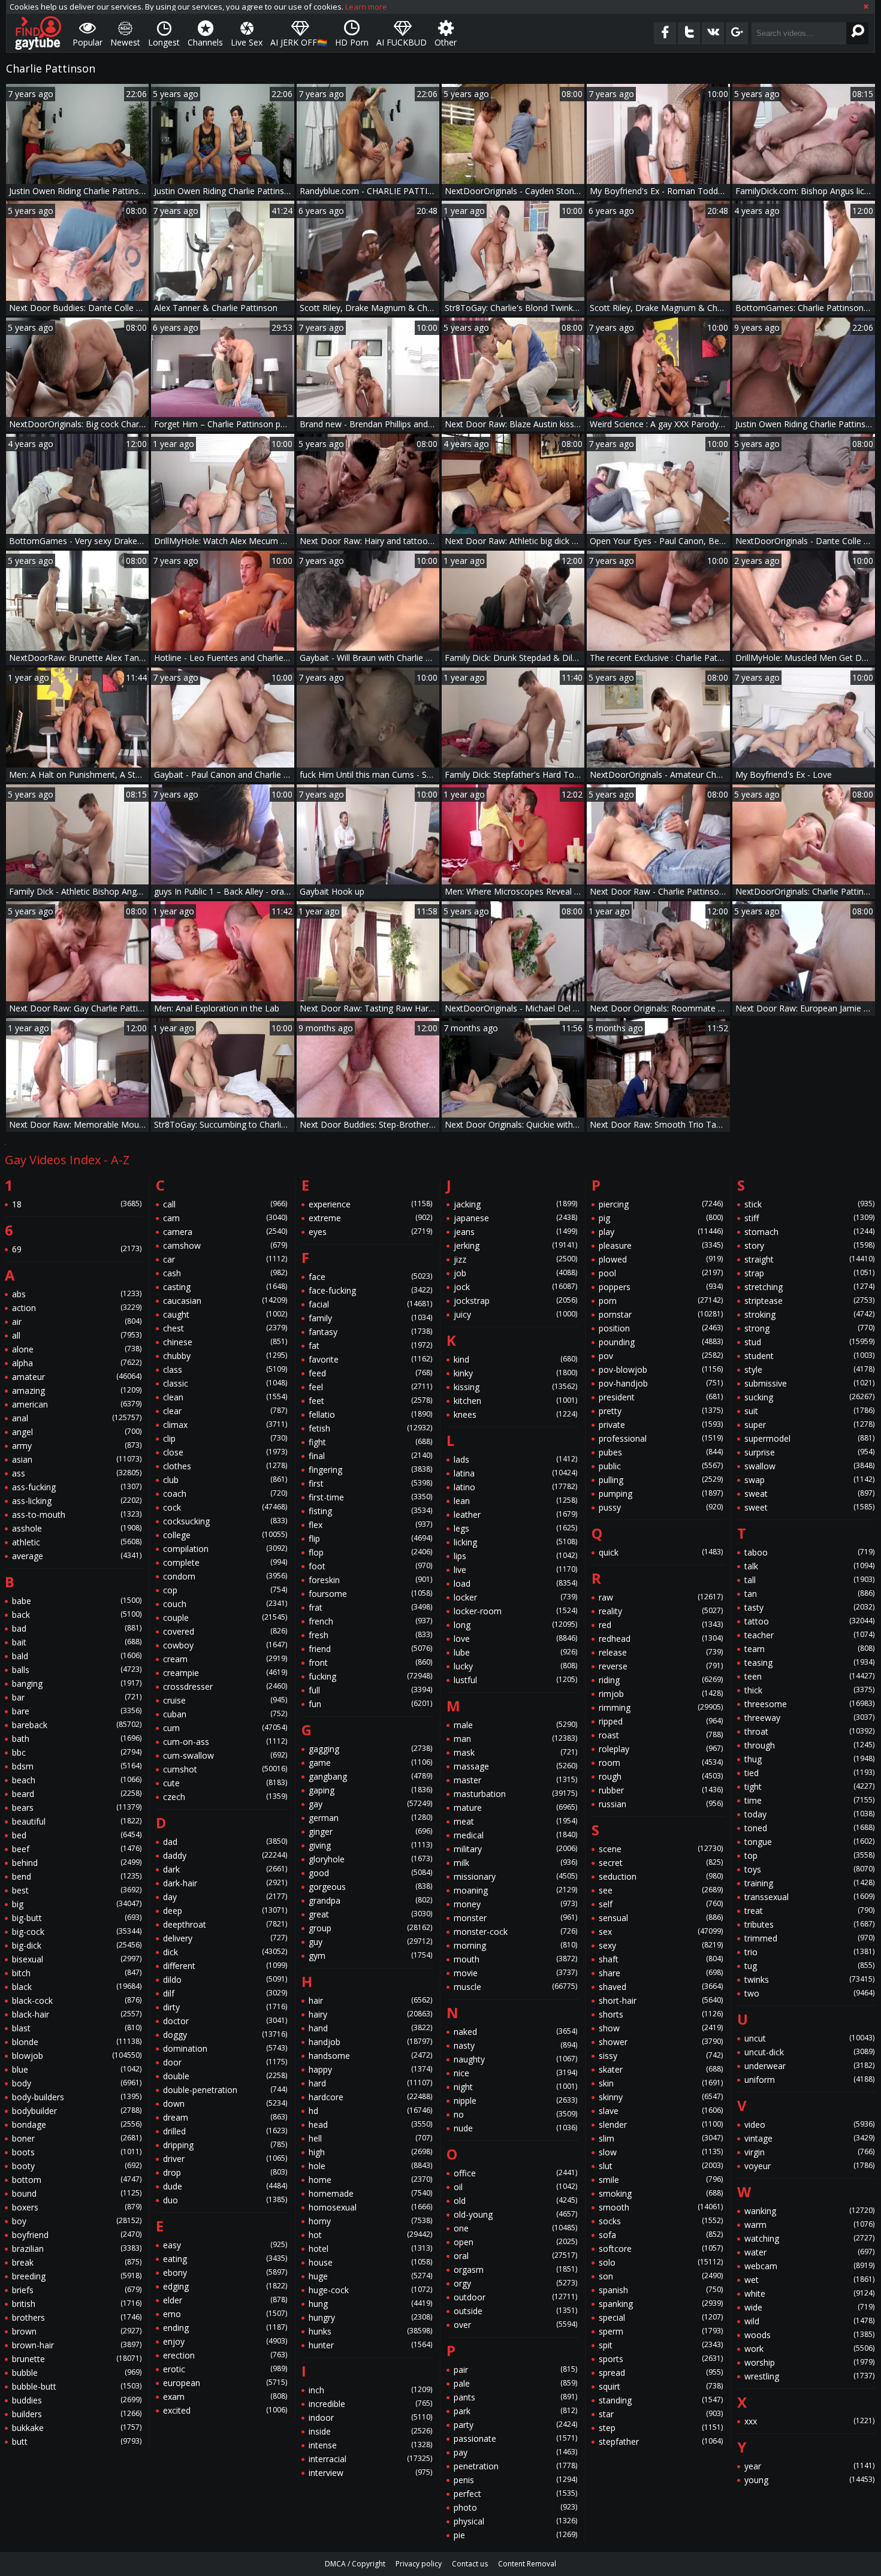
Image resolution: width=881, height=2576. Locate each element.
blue (77, 2069)
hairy (370, 2014)
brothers (77, 2317)
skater (660, 2069)
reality (660, 1611)
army (77, 1446)
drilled (225, 2131)
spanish (660, 2290)
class (225, 1369)
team (809, 1649)
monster (515, 1918)
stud (809, 1342)
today (809, 1814)
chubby (225, 1356)
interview (370, 2473)
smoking (660, 2193)
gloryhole (370, 1859)
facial (370, 1304)
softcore (660, 2249)
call (225, 1204)
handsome (370, 2056)
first (370, 1483)
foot (370, 1566)
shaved (660, 1987)
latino (515, 1487)
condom (225, 1576)
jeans (515, 1232)
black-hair (77, 2014)
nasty (515, 2045)
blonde (77, 2042)
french (370, 1621)
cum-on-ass (225, 1742)
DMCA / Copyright (355, 2564)
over (515, 2325)
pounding (660, 1342)
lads (515, 1459)
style (809, 1369)
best (77, 1890)
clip (225, 1438)
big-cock (77, 1932)
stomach (809, 1232)
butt (77, 2441)
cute (225, 1783)
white (809, 2293)
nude (515, 2128)
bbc (77, 1752)
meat (515, 1821)
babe (77, 1601)
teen (809, 1676)
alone (77, 1349)
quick (660, 1552)
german (370, 1818)
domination (225, 2048)
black (77, 1987)
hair (370, 2000)
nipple (515, 2101)
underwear (809, 2066)
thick (809, 1690)
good (370, 1873)
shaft (660, 1959)
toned (809, 1828)
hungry (370, 2317)
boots (77, 2152)
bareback (77, 1725)
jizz (515, 1259)
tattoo (809, 1621)
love (515, 1639)
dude (225, 2186)
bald (77, 1656)
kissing (515, 1387)
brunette (77, 2359)
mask (515, 1752)
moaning (515, 1890)
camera (225, 1232)
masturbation (515, 1794)
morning (515, 1945)
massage (515, 1766)
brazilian (77, 2249)
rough (660, 1776)
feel (370, 1387)
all (77, 1335)
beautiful (77, 1821)
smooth (660, 2207)
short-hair (660, 2000)
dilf (225, 1993)
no (515, 2114)
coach (225, 1494)
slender (660, 2124)
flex (370, 1525)
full (370, 1690)
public (660, 1466)
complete (225, 1562)
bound (77, 2193)
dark (225, 1869)
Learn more (366, 7)
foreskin (370, 1580)
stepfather (660, 2441)
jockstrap (515, 1301)
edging (225, 2286)
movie (515, 1973)
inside (370, 2431)
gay (370, 1804)
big (77, 1904)
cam (225, 1218)
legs (515, 1528)
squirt (660, 2386)
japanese (515, 1218)
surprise (809, 1452)
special (660, 2317)
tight (809, 1787)
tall (809, 1580)
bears (77, 1808)
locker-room (515, 1611)
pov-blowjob (660, 1369)
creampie (225, 1673)
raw (660, 1597)
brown (77, 2331)
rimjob (660, 1694)
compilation (225, 1549)
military (515, 1849)
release (660, 1652)
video (809, 2124)
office (515, 2173)
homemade (370, 2193)
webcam (809, 2266)
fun (370, 1704)
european (225, 2383)
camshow (225, 1245)
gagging (370, 1749)
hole (370, 2166)
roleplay (660, 1749)
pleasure (660, 1245)
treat (809, 1911)
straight (809, 1259)
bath (77, 1739)
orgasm (515, 2270)
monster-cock (515, 1932)
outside (515, 2311)
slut (660, 2166)
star (660, 2414)
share (660, 1973)
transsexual (809, 1897)
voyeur (809, 2166)
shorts (660, 2014)
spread (660, 2373)
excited (225, 2410)
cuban (225, 1714)
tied (809, 1773)
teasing (809, 1663)
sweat (809, 1494)
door (225, 2062)
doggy (225, 2035)
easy (225, 2245)
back (77, 1615)
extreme (370, 1218)
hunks (370, 2331)
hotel (370, 2249)
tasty (809, 1607)
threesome (809, 1704)
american (77, 1404)
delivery (225, 1938)
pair (515, 2370)
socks (660, 2221)
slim (660, 2138)
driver (225, 2159)
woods (809, 2335)
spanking (660, 2304)
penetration (515, 2466)
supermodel (809, 1438)
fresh (370, 1635)
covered (225, 1631)
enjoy (225, 2341)
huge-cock (370, 2290)
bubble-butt (77, 2386)
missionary (515, 1876)
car (225, 1259)
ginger (370, 1831)
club (225, 1480)
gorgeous (370, 1887)
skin (660, 2083)
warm (809, 2225)
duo (225, 2200)
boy (77, 2221)
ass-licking (77, 1501)
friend (370, 1649)
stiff (809, 1218)
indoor (370, 2418)
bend (77, 1876)
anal (77, 1418)
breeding (77, 2276)
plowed (660, 1259)
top (809, 1855)
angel (77, 1432)
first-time (370, 1497)
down (225, 2104)
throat (809, 1731)
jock (515, 1287)
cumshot (225, 1769)
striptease (809, 1301)
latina (515, 1473)
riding (660, 1680)
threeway (809, 1718)
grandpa (370, 1900)
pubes (660, 1452)
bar (77, 1697)
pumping (660, 1494)
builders (77, 2414)
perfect (515, 2494)
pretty (660, 1411)
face (370, 1277)
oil (515, 2187)
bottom (77, 2180)
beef (77, 1849)
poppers (660, 1287)
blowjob (77, 2056)
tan (809, 1594)
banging (77, 1683)
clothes (225, 1466)
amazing (77, 1390)
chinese (225, 1342)
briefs (77, 2290)
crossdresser (225, 1686)
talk (809, 1566)
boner (77, 2138)
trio (809, 1952)
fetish (370, 1428)
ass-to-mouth (77, 1515)
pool (660, 1273)
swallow (809, 1466)
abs (77, 1294)
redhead (660, 1639)
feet (370, 1401)
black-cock (77, 2000)
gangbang (370, 1776)
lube (515, 1652)
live (515, 1570)
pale (515, 2383)
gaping (370, 1790)
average (77, 1556)
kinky (515, 1373)
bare (77, 1711)
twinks (809, 1979)
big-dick (77, 1945)
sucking (809, 1397)
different (225, 1966)
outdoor (515, 2297)
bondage (77, 2124)
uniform (809, 2080)
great (370, 1914)
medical (515, 1835)
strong (809, 1328)
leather (515, 1515)
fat (370, 1346)
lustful (515, 1680)
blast (77, 2028)
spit (660, 2345)
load (515, 1583)
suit (809, 1411)
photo (515, 2507)
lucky (515, 1666)
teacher (809, 1635)
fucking (370, 1676)
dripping (225, 2145)
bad (77, 1628)
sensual (660, 1918)
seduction (660, 1876)
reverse (660, 1666)
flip (370, 1538)
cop (225, 1590)
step (660, 2428)
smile (660, 2180)
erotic (225, 2369)
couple (225, 1618)
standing (660, 2400)
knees (515, 1414)
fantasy (370, 1332)
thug (809, 1759)
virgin (809, 2152)
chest (225, 1328)
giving (370, 1845)
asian (77, 1459)
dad (225, 1842)
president (660, 1397)
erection (225, 2355)
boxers (77, 2207)
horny (370, 2221)
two (809, 1993)
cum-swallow (225, 1755)
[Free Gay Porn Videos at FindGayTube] (38, 33)
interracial (370, 2459)
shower (660, 2042)
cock (225, 1507)
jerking (515, 1245)
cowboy (225, 1645)
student (809, 1356)
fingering (370, 1470)
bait (77, 1642)
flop (370, 1552)
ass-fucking (77, 1487)
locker (515, 1597)
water (809, 2252)
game (370, 1763)
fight (370, 1442)
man (515, 1739)
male (515, 1725)
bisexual (77, 1959)
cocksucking (225, 1521)
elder (225, 2300)
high (370, 2152)
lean (515, 1501)
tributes (809, 1924)
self (660, 1904)
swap (809, 1480)
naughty (515, 2059)
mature (515, 1808)
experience (370, 1204)
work (809, 2349)
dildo (225, 1979)
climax (225, 1425)
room (660, 1763)
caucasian (225, 1301)
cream (225, 1659)
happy (370, 2069)
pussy (660, 1507)
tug (809, 1966)
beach (77, 1780)
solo (660, 2262)
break (77, 2262)
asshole (77, 1528)
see (660, 1890)
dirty (225, 2007)
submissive (809, 1383)
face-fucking (370, 1290)
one (515, 2228)
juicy (515, 1314)
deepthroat (225, 1924)
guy (370, 1942)
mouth (515, 1959)
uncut (809, 2038)
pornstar (660, 1314)
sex (660, 1932)
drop (225, 2172)
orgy (515, 2283)
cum (225, 1728)
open (515, 2242)
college (225, 1535)
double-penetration (225, 2090)
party (515, 2425)
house (370, 2262)
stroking (809, 1314)
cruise (225, 1700)
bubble (77, 2373)
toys (809, 1869)
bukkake (77, 2428)
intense (370, 2445)
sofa (660, 2235)
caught (225, 1314)
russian (660, 1804)
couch (225, 1604)
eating (225, 2259)
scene (660, 1849)
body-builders (77, 2097)
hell (370, 2138)
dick (225, 1952)
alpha (77, 1363)
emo (225, 2314)
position (660, 1328)
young (809, 2480)
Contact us (470, 2564)
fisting (370, 1511)
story (809, 1245)
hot (370, 2235)
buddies (77, 2400)
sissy (660, 2056)
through (809, 1745)
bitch (77, 1973)
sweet (809, 1507)
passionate (515, 2438)
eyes (370, 1232)
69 (77, 1249)
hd (370, 2111)
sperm (660, 2331)
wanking (809, 2211)
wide (809, 2307)
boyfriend (77, 2235)
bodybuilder (77, 2111)
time (809, 1800)
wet (809, 2280)
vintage (809, 2138)
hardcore (370, 2097)
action (77, 1308)
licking (515, 1542)
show (660, 2028)
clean (225, 1397)
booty (77, 2166)
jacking (515, 1204)
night (515, 2087)
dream (225, 2117)
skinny (660, 2097)
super (809, 1425)
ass (77, 1473)
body (77, 2083)
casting (225, 1287)
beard (77, 1794)
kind (515, 1359)
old (515, 2201)
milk (515, 1863)
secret (660, 1863)
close (225, 1452)
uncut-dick (809, 2052)
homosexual (370, 2207)
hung (370, 2304)
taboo (809, 1552)
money (515, 1904)
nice (515, 2073)
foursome (370, 1594)
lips (515, 1556)
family (370, 1318)
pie (515, 2535)
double (225, 2076)
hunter (370, 2345)
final (370, 1456)
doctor (225, 2021)
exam (225, 2397)
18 (77, 1204)
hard (370, 2083)
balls (77, 1670)
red (660, 1625)
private (660, 1425)
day (225, 1897)
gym (370, 1956)
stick (809, 1204)
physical (515, 2521)
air (77, 1322)
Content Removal (527, 2564)
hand (370, 2028)
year (809, 2466)
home (370, 2180)
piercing (660, 1204)
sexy (660, 1945)
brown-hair (77, 2345)
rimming (660, 1707)
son (660, 2276)
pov (660, 1356)
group (370, 1928)
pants (515, 2397)
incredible (370, 2404)
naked (515, 2032)
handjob (370, 2042)
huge (370, 2276)
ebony (225, 2273)
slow (660, 2152)
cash (225, 1273)
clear (225, 1411)
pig (660, 1218)
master (515, 1780)
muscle (515, 1987)
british (77, 2304)
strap (809, 1273)
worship (809, 2362)
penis (515, 2480)
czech (225, 1797)
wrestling (809, 2376)
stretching (809, 1287)
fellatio (370, 1414)
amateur (77, 1377)
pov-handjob (660, 1383)
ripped (660, 1721)
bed (77, 1835)
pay (515, 2452)
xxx (809, 2421)
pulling (660, 1480)
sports (660, 2359)
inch (370, 2390)
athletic (77, 1542)
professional (660, 1438)
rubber (660, 1790)
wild (809, 2321)
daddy (225, 1855)
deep (225, 1911)
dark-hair (225, 1883)
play (660, 1232)
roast (660, 1735)
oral (515, 2256)
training (809, 1883)
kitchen (515, 1401)
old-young (515, 2214)
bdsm (77, 1766)
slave (660, 2111)
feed (370, 1373)
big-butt (77, 1918)
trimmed (809, 1938)
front (370, 1663)
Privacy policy (419, 2564)
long (515, 1625)
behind (77, 1863)
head (370, 2124)
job (515, 1273)
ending (225, 2328)
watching (809, 2238)
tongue (809, 1842)
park (515, 2411)
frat (370, 1607)
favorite (370, 1359)
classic (225, 1383)
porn (660, 1301)
